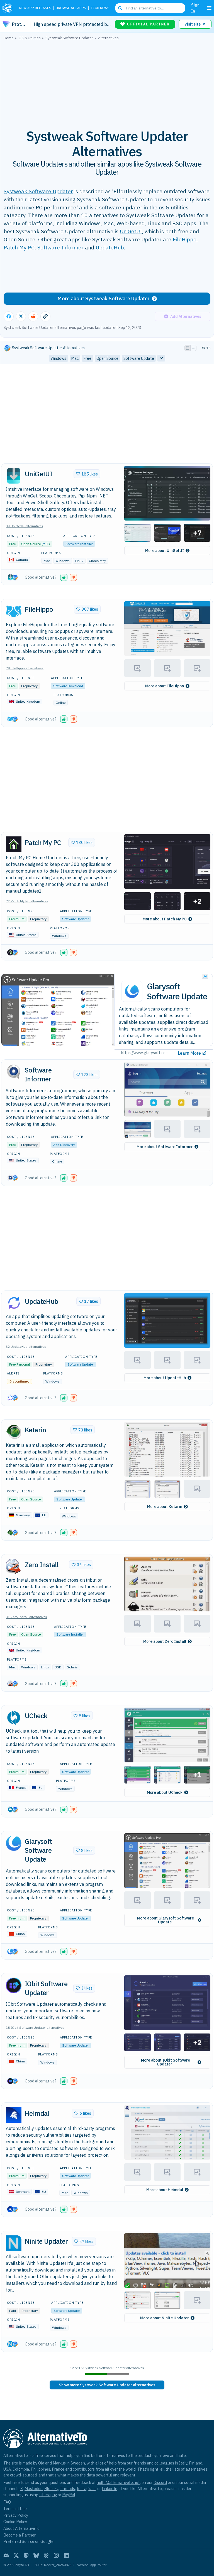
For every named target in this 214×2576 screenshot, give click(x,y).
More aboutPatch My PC (165, 919)
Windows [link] (59, 358)
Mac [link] (75, 358)
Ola (41, 2463)
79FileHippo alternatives (25, 668)
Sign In (195, 8)
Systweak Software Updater (38, 191)
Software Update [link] (139, 358)
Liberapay (48, 2495)
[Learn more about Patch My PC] (14, 844)
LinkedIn (110, 2489)
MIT (46, 544)
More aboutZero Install (165, 1641)
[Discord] (6, 2555)
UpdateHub (110, 247)
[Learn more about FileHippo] (14, 611)
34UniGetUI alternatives (25, 526)
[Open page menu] (209, 8)
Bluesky (51, 2489)
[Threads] (46, 2555)
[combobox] (150, 8)
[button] (167, 493)
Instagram (86, 2489)
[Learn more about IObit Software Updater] (14, 1985)
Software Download (68, 686)
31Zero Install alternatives (26, 1617)
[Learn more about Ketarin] (14, 1432)
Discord (160, 2482)
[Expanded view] (188, 348)
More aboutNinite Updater (165, 2318)
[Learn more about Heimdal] (14, 2115)
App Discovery (64, 1145)
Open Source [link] (107, 358)
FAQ (7, 2502)
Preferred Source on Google (28, 2541)
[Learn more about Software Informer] (14, 1072)
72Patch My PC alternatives (27, 901)
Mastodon (34, 2489)
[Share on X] (21, 316)
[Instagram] (56, 2555)
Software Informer (60, 247)
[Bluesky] (36, 2555)
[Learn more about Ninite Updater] (14, 2243)
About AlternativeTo (21, 2528)
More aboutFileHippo (165, 686)
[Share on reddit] (33, 316)
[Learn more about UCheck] (14, 1718)
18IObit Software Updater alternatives (35, 2028)
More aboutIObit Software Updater (166, 2062)
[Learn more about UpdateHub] (14, 1303)
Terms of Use (15, 2509)
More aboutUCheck (165, 1792)
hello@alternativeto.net (118, 2482)
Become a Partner (20, 2535)
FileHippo (185, 239)
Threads (67, 2489)
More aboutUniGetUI (165, 551)
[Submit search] (120, 8)
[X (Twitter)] (16, 2555)
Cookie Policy (15, 2522)
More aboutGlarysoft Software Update (166, 1920)
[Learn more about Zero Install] (14, 1567)
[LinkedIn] (66, 2555)
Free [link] (87, 358)
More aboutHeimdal (165, 2190)
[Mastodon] (26, 2555)
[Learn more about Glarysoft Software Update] (14, 1843)
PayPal (69, 2495)
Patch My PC (19, 247)
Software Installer (79, 544)
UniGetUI (131, 231)
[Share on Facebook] (9, 316)
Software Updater (75, 919)
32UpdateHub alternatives (26, 1347)
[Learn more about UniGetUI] (14, 476)
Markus (59, 2463)
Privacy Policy (16, 2515)
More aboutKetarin (165, 1507)
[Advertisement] (107, 81)
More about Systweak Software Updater (104, 299)
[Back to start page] (8, 8)
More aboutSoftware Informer (165, 1147)
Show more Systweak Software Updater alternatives (107, 2385)
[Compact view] (193, 348)
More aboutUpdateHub (165, 1378)
